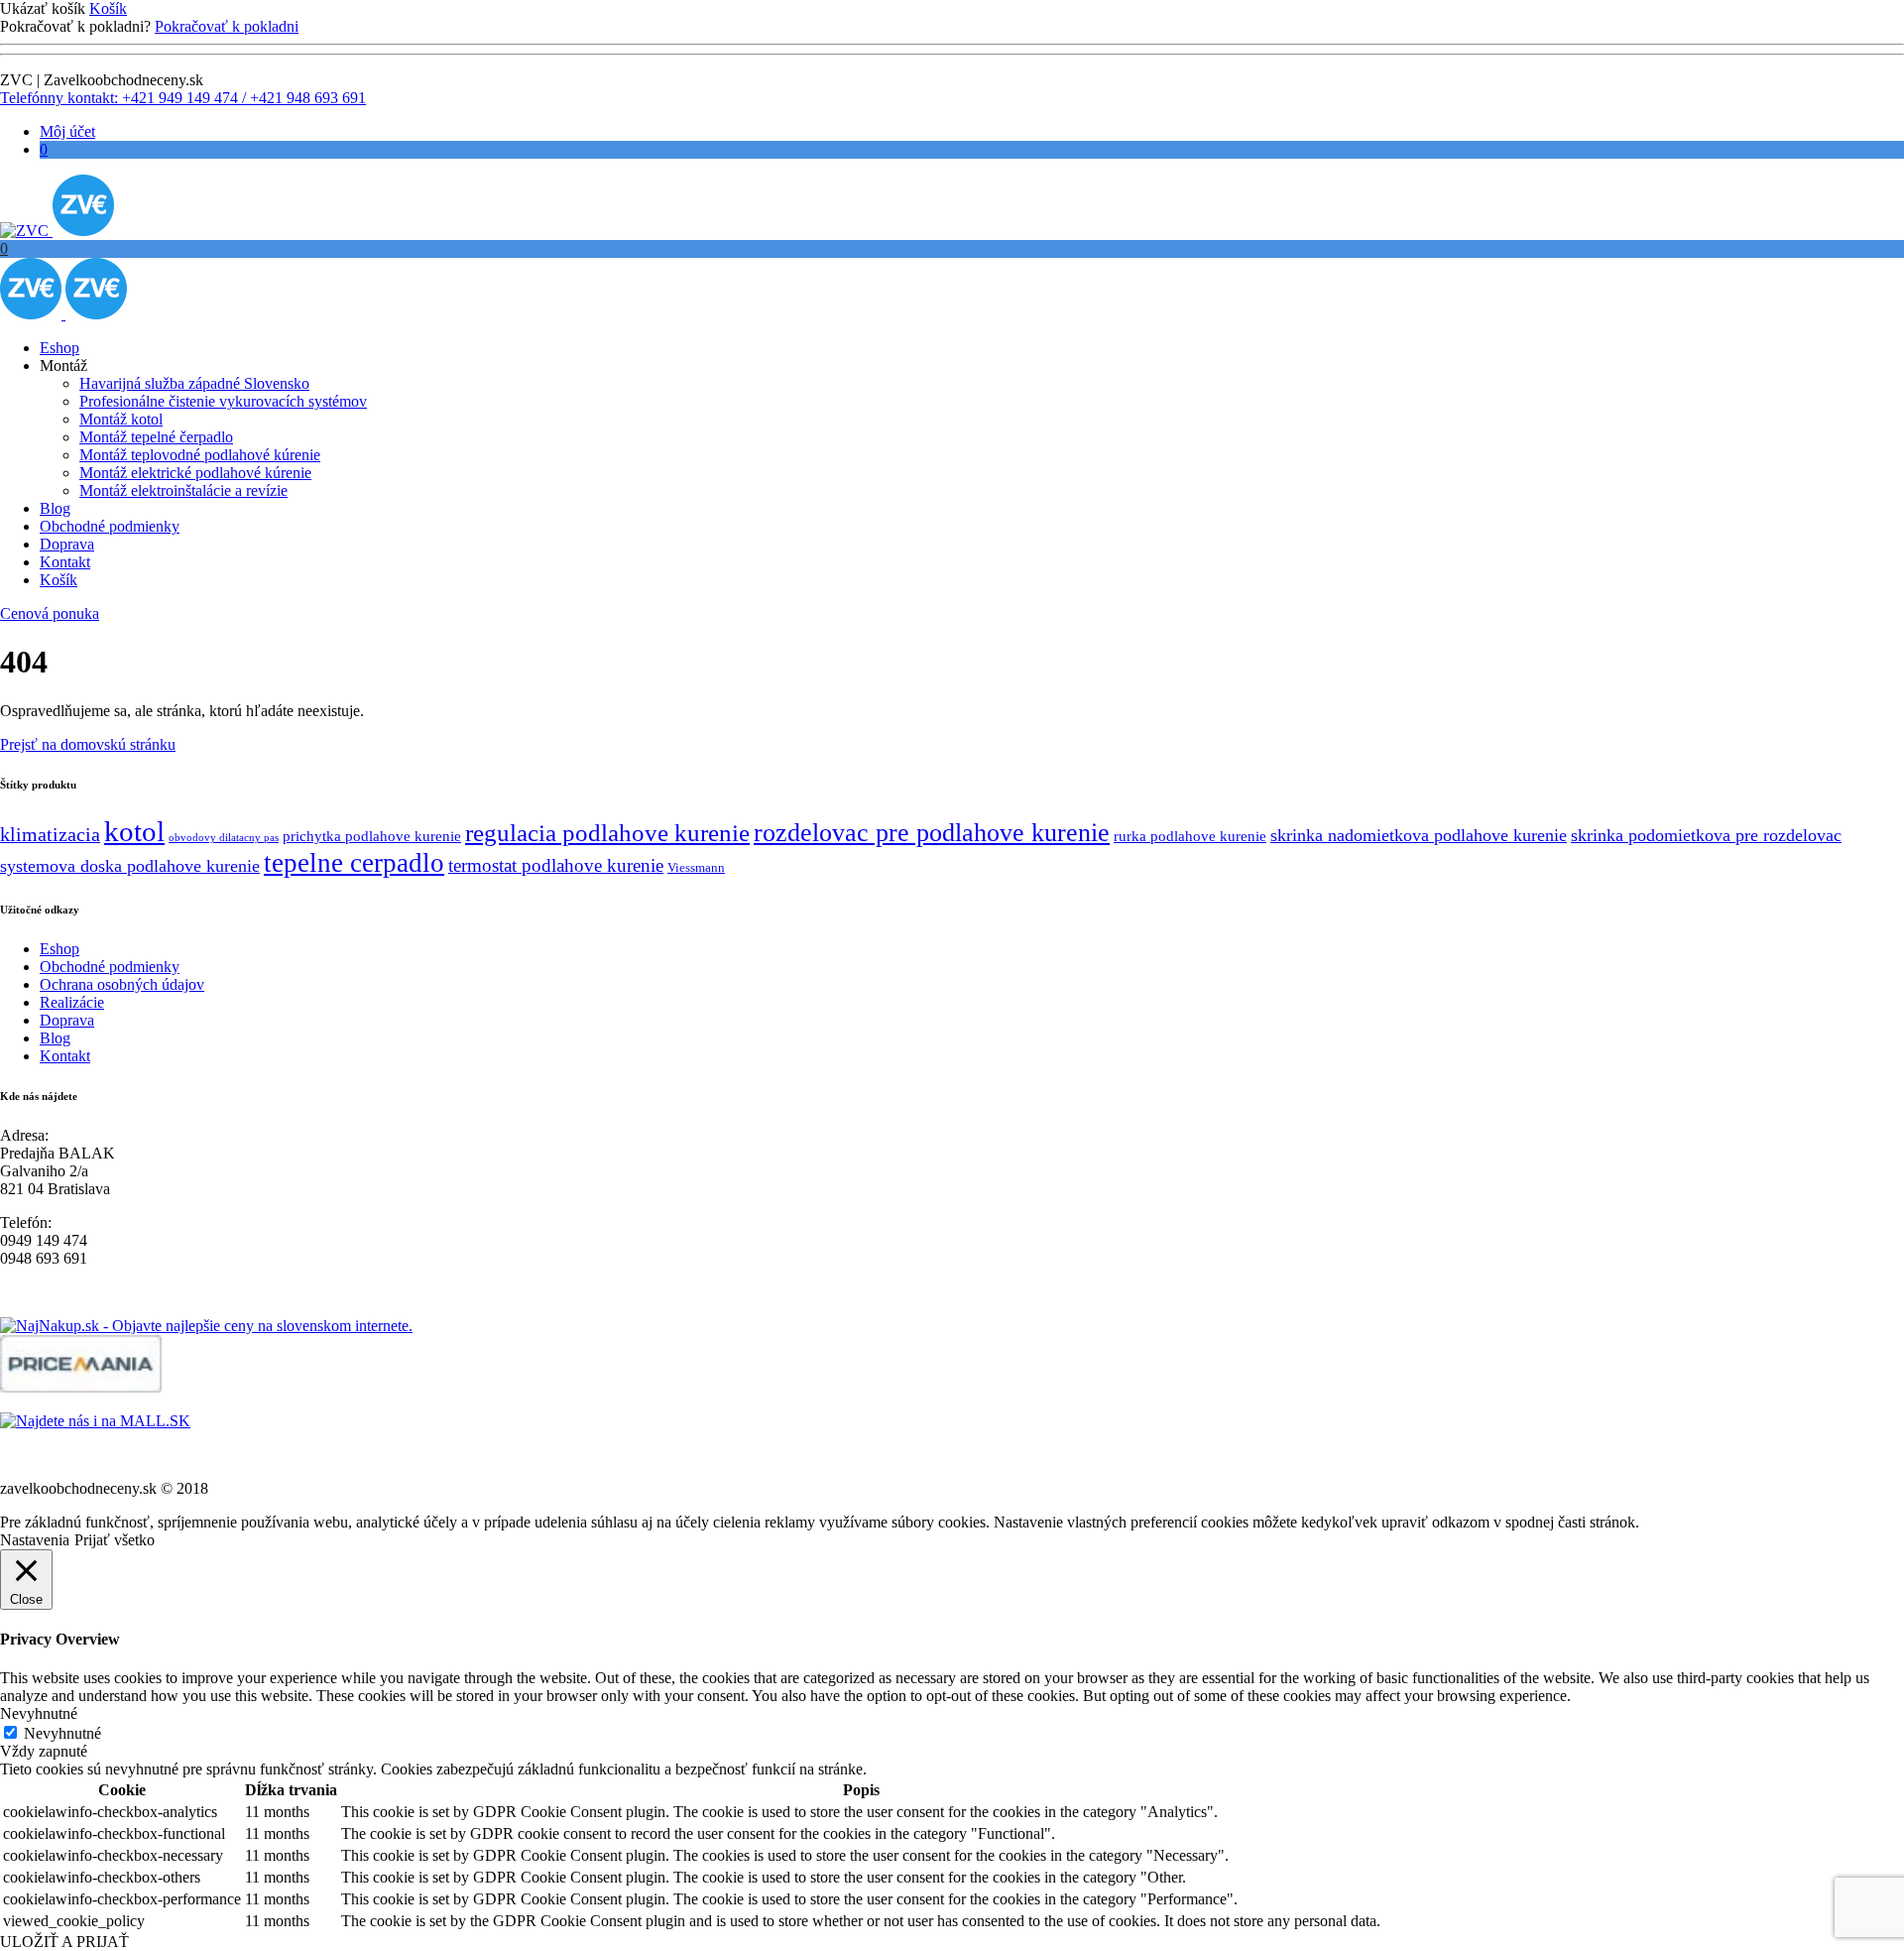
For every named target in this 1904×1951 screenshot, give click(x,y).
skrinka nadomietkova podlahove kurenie (1419, 835)
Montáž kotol (121, 419)
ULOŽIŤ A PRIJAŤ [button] (64, 1942)
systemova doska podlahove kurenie (130, 866)
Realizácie (72, 1002)
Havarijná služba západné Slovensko (194, 383)
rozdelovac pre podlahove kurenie (932, 833)
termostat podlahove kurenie (556, 865)
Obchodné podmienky (110, 526)
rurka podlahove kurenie (1190, 836)
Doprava (67, 544)
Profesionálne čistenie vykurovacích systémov (223, 401)
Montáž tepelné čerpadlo (156, 437)
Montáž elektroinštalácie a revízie (183, 490)
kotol (134, 831)
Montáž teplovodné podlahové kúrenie (200, 455)
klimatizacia (50, 835)
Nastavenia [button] (35, 1540)
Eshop (59, 348)
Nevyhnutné (62, 1733)
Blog (55, 508)
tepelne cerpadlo (354, 863)
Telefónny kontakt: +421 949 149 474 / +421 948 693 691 (183, 98)
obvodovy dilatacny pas (224, 838)
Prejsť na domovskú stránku (88, 744)
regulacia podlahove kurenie (607, 832)
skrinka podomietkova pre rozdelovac (1706, 835)
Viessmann (696, 867)
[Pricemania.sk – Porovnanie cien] (81, 1387)
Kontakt (65, 562)
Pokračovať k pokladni (227, 26)
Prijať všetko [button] (115, 1540)
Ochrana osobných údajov (122, 984)
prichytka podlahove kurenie (372, 836)
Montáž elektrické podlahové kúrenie (195, 473)
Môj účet (67, 131)
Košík (108, 8)
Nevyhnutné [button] (39, 1713)
